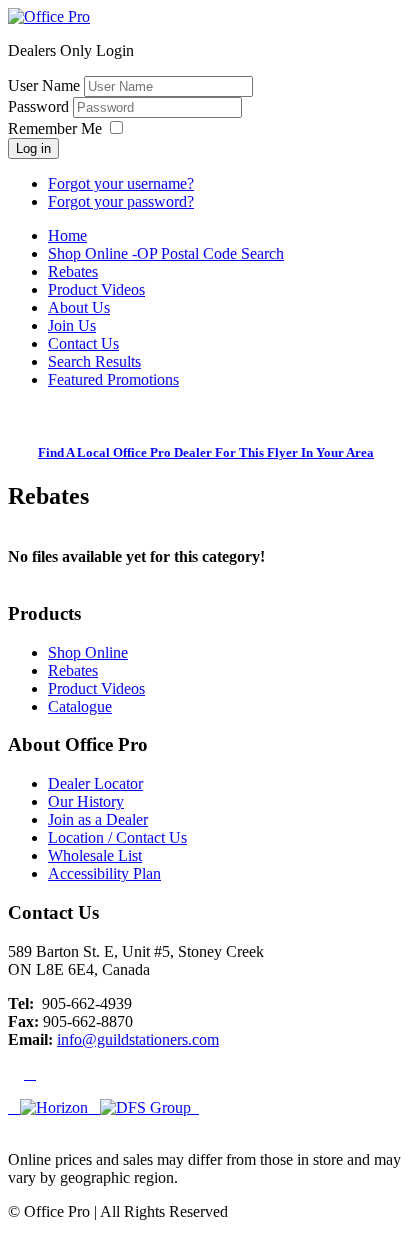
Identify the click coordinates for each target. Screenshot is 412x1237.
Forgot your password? (121, 201)
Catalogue (80, 706)
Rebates (73, 271)
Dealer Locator (95, 783)
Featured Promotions (113, 379)
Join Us (72, 325)
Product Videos (96, 289)
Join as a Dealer (98, 819)
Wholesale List (95, 855)
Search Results (94, 361)
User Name (44, 85)
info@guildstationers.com (138, 1039)
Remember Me (55, 128)
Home (67, 235)
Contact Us (83, 343)
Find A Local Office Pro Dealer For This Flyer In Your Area (206, 452)
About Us (79, 307)
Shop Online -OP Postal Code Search (166, 253)
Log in (33, 148)
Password (40, 106)
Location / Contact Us (117, 837)
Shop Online (88, 652)
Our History (86, 801)
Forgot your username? (121, 183)
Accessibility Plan (104, 873)
